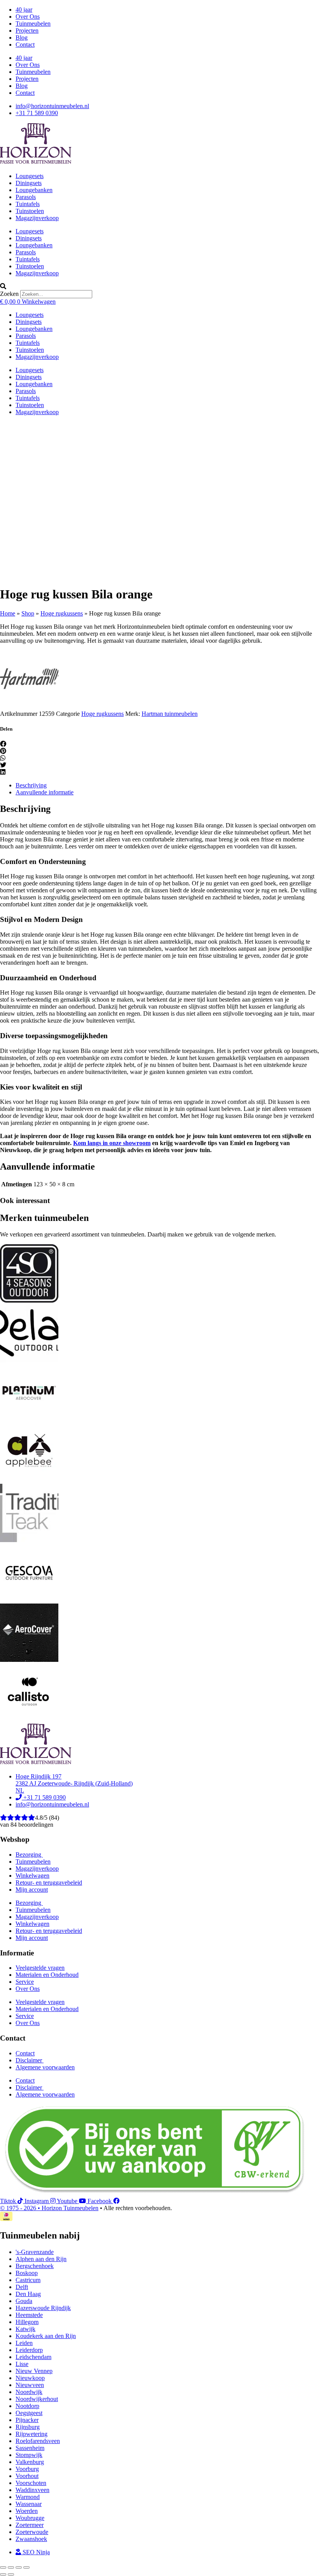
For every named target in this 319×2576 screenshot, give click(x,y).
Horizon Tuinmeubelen (70, 2208)
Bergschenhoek (35, 2266)
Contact (25, 45)
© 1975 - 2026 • (21, 2208)
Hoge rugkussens (62, 613)
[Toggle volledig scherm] (11, 2567)
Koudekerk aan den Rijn (46, 2336)
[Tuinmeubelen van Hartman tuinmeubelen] (29, 707)
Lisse (22, 2364)
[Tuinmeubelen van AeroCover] (29, 1660)
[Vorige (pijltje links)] (3, 2574)
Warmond (28, 2497)
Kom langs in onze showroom (112, 1143)
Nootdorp (27, 2406)
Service (25, 1982)
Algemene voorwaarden (45, 2067)
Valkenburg (30, 2462)
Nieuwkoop (30, 2378)
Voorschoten (31, 2483)
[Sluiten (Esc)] (26, 2567)
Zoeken (9, 294)
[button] (159, 287)
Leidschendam (33, 2357)
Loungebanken (34, 190)
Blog (22, 38)
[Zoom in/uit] (3, 2567)
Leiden (24, 2343)
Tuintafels (28, 204)
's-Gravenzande (35, 2252)
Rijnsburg (28, 2427)
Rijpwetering (32, 2434)
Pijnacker (27, 2420)
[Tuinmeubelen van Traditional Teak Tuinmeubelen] (29, 1540)
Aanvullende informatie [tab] (45, 792)
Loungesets (30, 176)
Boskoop (27, 2273)
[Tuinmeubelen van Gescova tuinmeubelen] (29, 1600)
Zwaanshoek (31, 2539)
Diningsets (29, 183)
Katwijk (25, 2329)
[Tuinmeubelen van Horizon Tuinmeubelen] (29, 1360)
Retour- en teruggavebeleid (49, 1883)
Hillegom (27, 2322)
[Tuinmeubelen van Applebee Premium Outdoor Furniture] (29, 1480)
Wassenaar (29, 2504)
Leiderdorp (29, 2350)
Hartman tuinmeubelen (170, 714)
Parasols (26, 197)
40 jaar (24, 10)
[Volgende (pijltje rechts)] (11, 2574)
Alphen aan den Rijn (41, 2259)
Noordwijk (29, 2392)
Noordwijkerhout (37, 2399)
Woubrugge (30, 2518)
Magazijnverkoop (37, 218)
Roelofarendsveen (38, 2441)
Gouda (24, 2301)
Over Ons (28, 17)
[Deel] (19, 2567)
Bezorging (29, 1855)
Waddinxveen (32, 2490)
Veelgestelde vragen (40, 1968)
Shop (28, 613)
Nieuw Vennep (34, 2371)
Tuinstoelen (30, 211)
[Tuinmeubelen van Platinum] (29, 1420)
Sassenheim (30, 2448)
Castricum (28, 2280)
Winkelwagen (32, 1876)
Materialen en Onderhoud (47, 1975)
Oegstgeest (29, 2413)
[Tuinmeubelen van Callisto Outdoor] (29, 1720)
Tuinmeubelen (33, 24)
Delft (22, 2287)
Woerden (27, 2511)
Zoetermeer (30, 2525)
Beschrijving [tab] (31, 785)
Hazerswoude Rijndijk (43, 2308)
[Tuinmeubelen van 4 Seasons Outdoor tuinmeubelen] (29, 1300)
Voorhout (27, 2476)
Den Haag (28, 2294)
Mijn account (32, 1890)
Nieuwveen (30, 2385)
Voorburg (27, 2469)
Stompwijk (29, 2455)
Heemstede (29, 2315)
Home (8, 613)
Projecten (27, 31)
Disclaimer (30, 2060)
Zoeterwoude (32, 2532)
